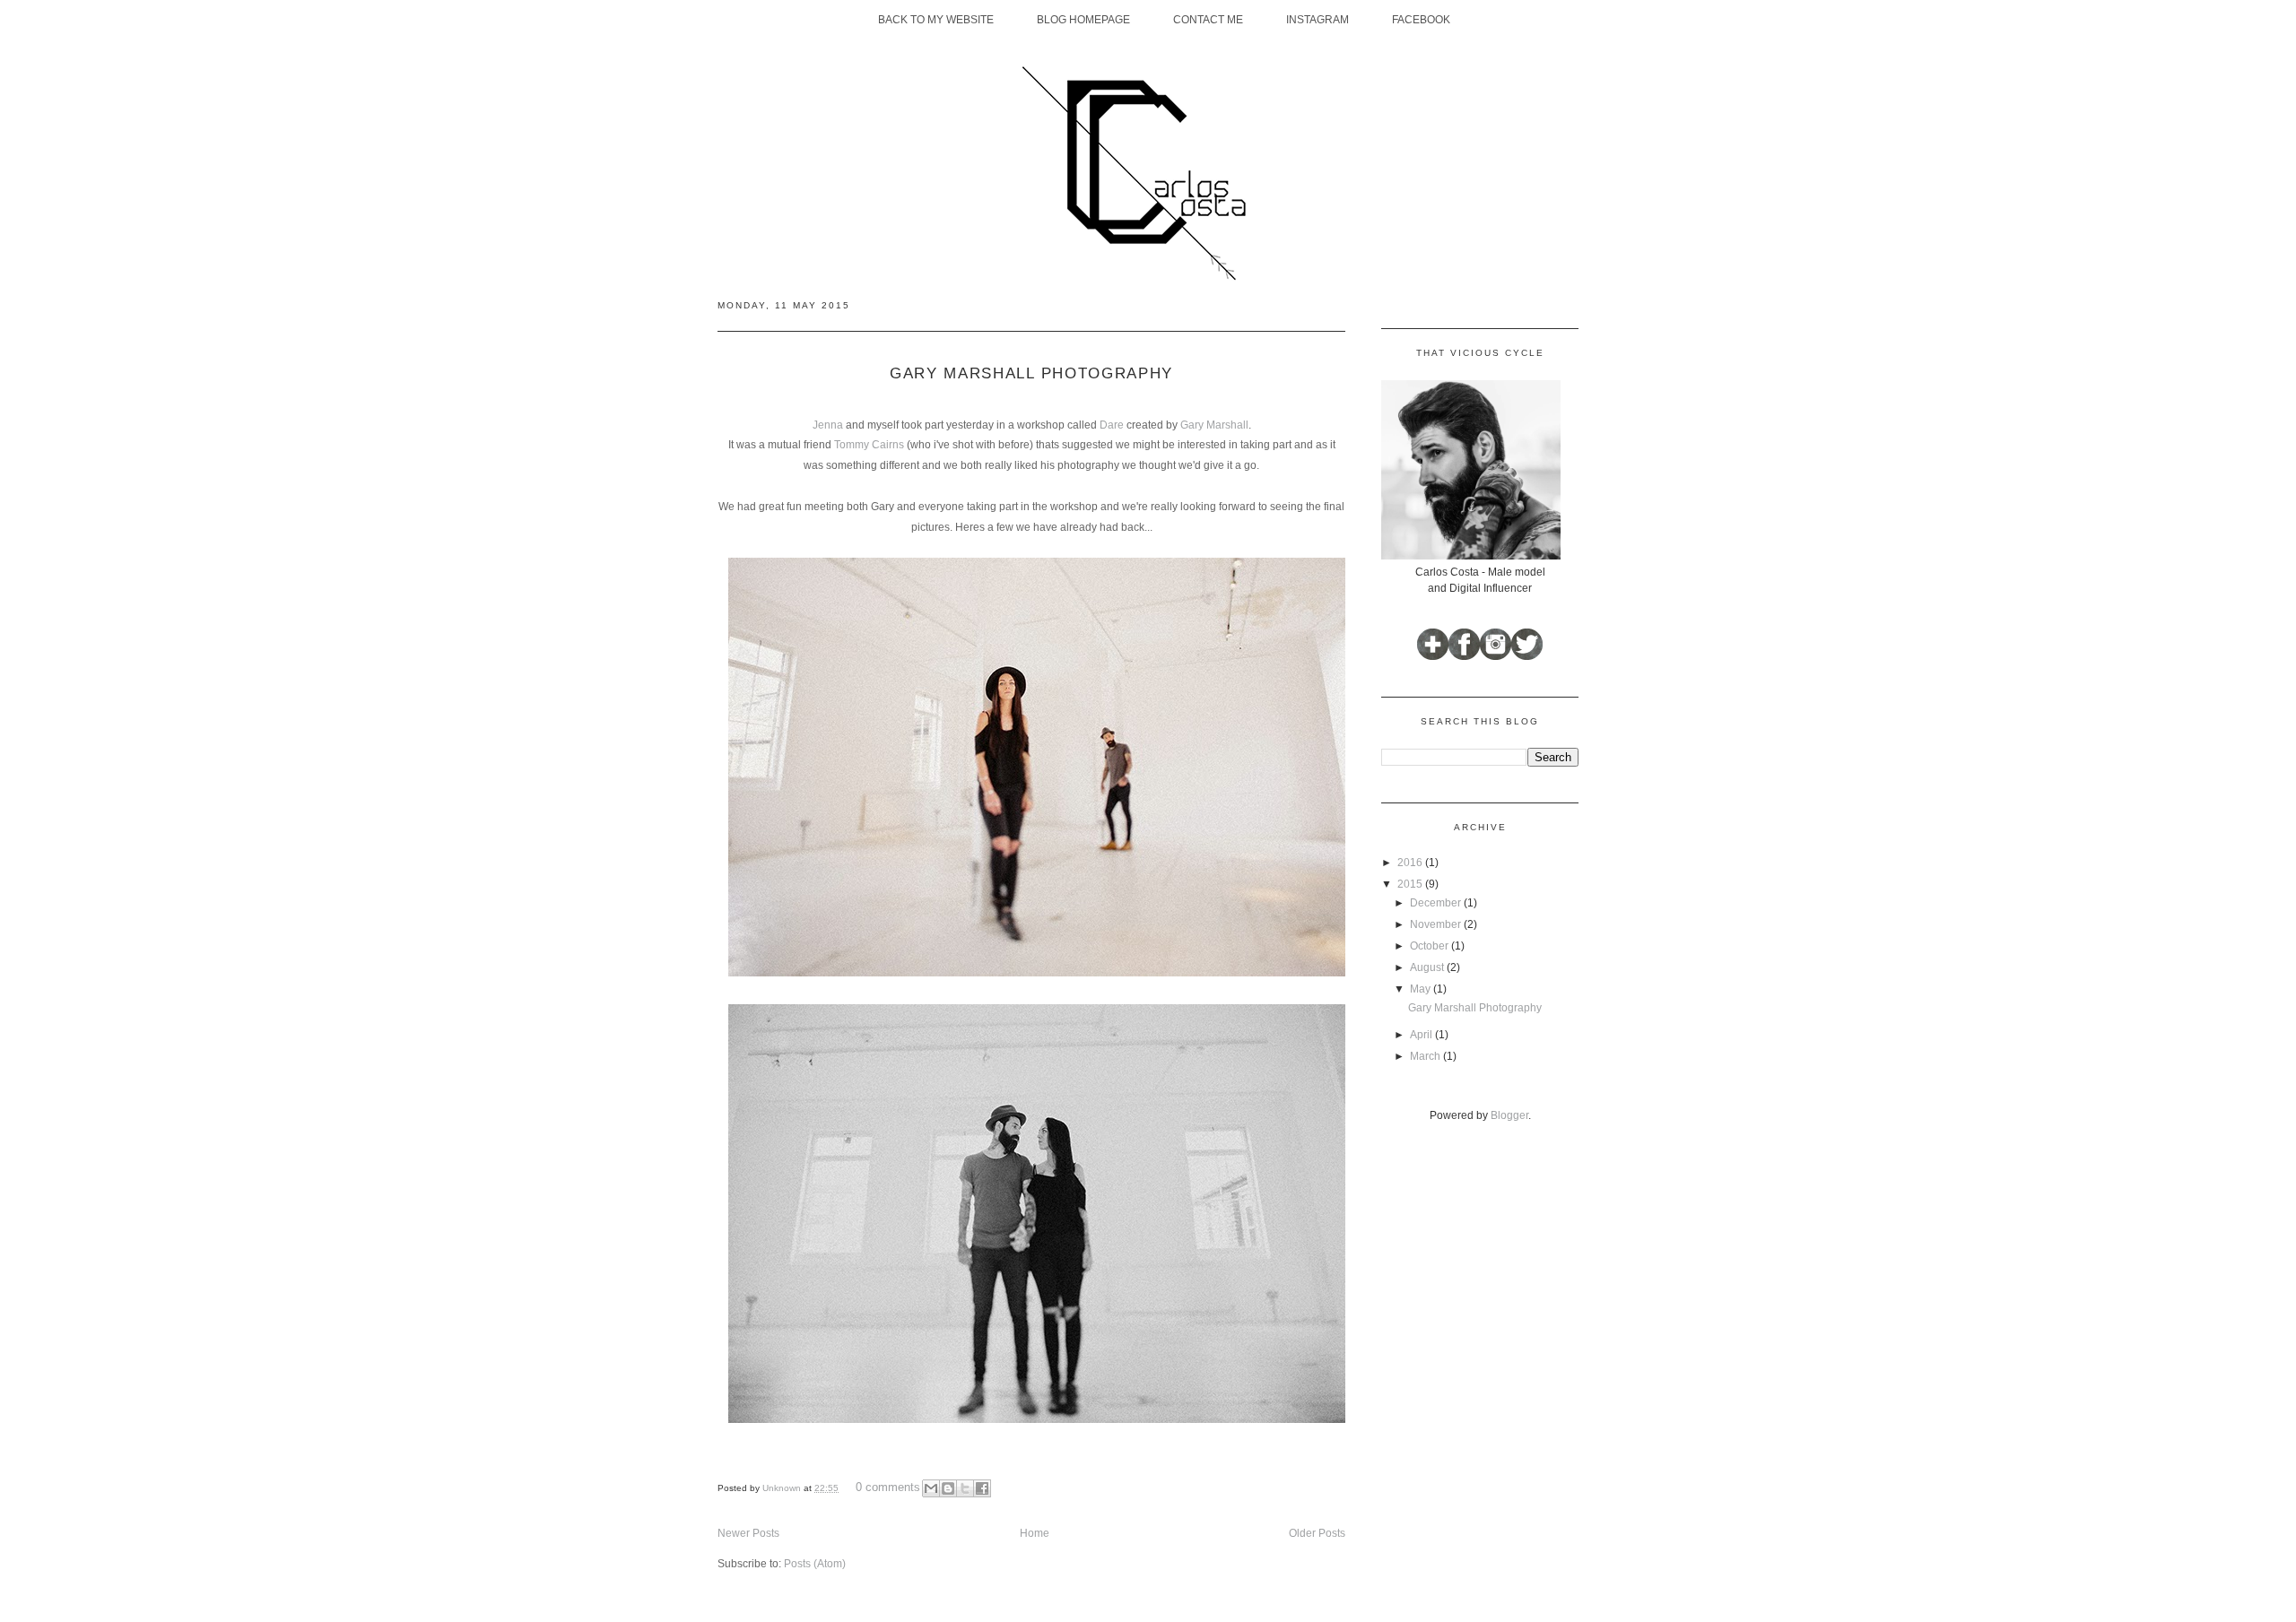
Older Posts (1317, 1533)
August (1428, 967)
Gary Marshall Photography (1031, 373)
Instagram (1318, 20)
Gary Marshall (1214, 425)
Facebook (1421, 20)
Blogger (1509, 1115)
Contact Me (1208, 20)
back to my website (936, 20)
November (1437, 924)
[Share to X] (965, 1488)
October (1431, 946)
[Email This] (931, 1488)
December (1437, 903)
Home (1035, 1533)
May (1422, 989)
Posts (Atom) (815, 1564)
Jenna (829, 425)
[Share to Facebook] (982, 1488)
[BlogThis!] (948, 1488)
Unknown (783, 1488)
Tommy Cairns (869, 445)
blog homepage (1083, 20)
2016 (1411, 863)
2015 (1411, 884)
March (1426, 1056)
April (1422, 1035)
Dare (1112, 425)
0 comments (888, 1487)
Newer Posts (748, 1533)
